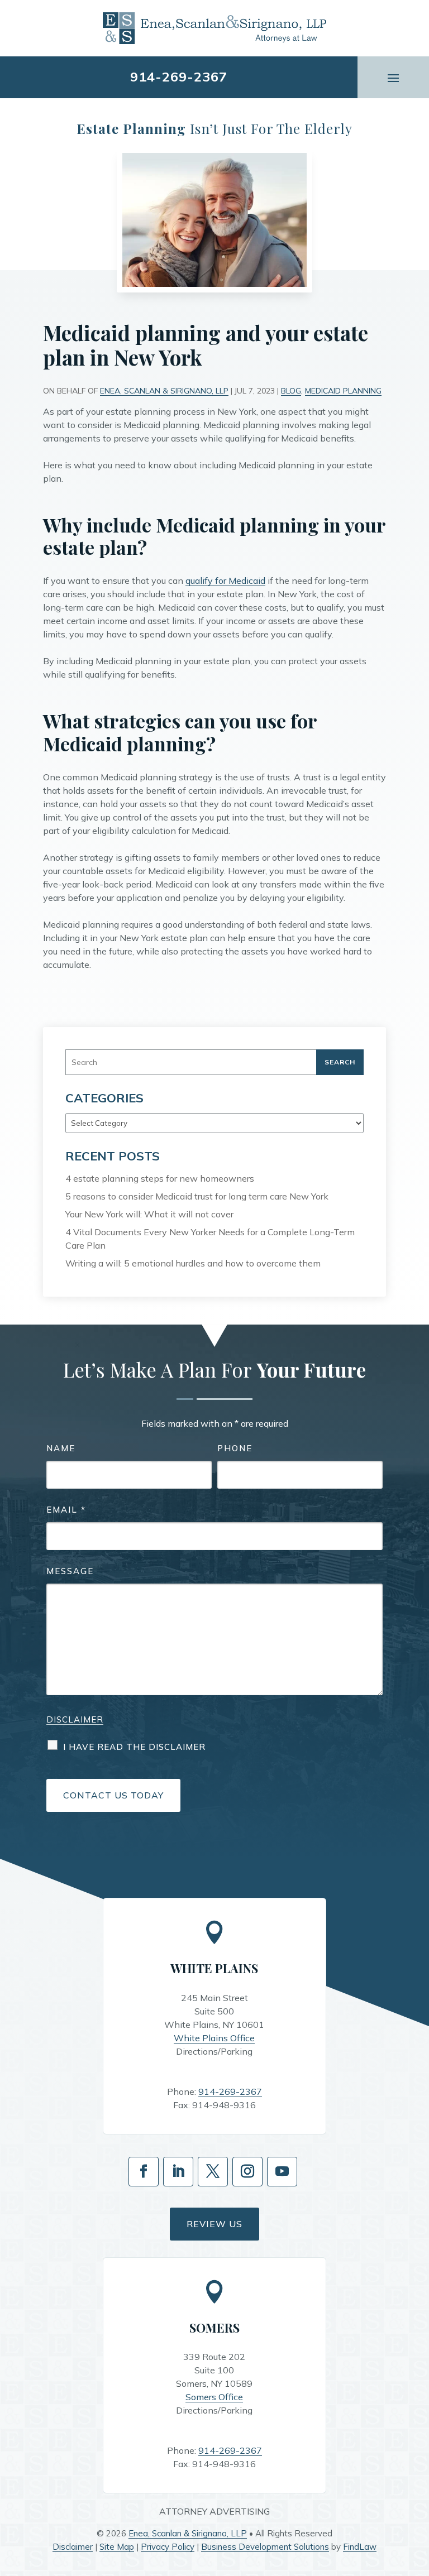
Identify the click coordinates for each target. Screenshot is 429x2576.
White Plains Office (214, 2038)
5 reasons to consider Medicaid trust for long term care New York (197, 1196)
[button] (393, 77)
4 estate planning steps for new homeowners (160, 1178)
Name (61, 1448)
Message (70, 1571)
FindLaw (360, 2547)
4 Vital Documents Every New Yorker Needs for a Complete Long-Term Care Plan (210, 1239)
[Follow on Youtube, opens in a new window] (282, 2172)
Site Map (117, 2547)
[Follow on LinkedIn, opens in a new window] (178, 2172)
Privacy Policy (168, 2547)
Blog (291, 391)
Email (66, 1510)
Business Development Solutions (265, 2547)
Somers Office (214, 2397)
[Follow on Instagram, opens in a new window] (247, 2172)
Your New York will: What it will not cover (149, 1214)
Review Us (214, 2224)
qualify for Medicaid (225, 581)
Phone (235, 1448)
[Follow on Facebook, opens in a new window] (144, 2172)
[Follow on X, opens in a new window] (213, 2172)
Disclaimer (75, 1719)
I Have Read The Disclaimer (134, 1747)
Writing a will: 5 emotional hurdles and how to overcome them (193, 1263)
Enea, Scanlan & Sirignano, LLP (164, 391)
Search (340, 1062)
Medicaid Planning (343, 391)
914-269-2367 (179, 76)
